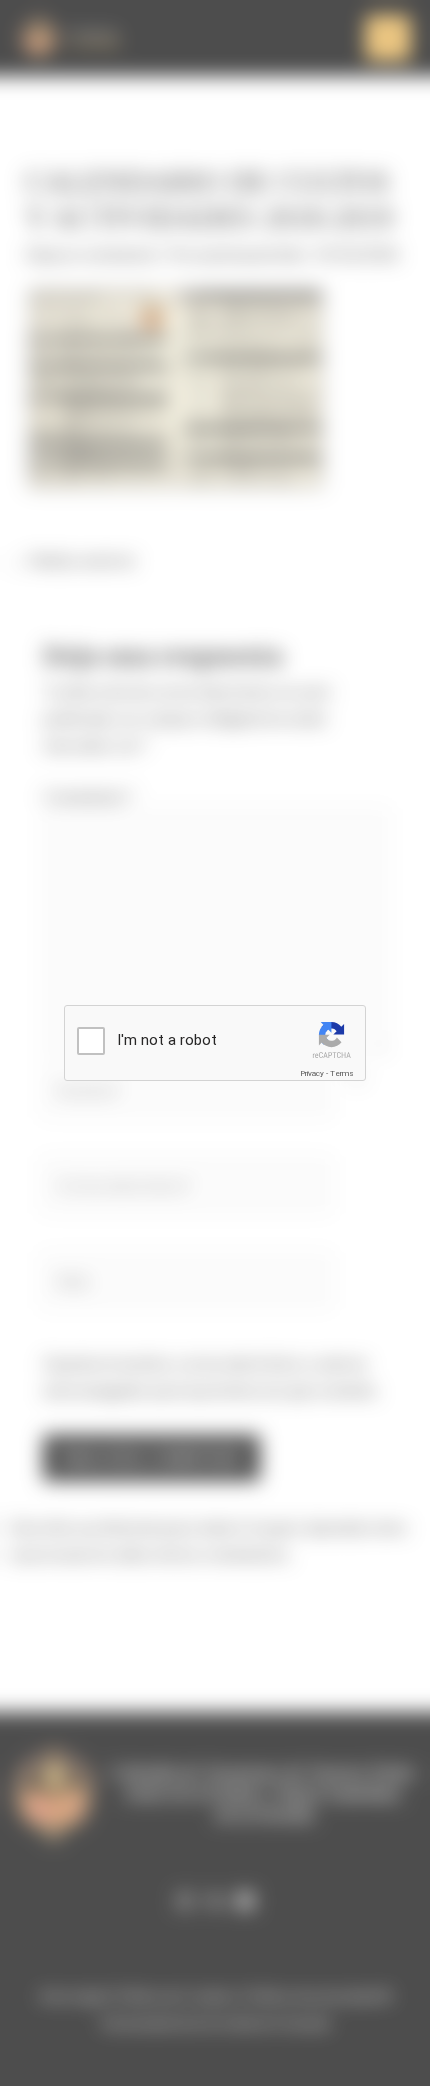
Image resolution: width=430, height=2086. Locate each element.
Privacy (312, 1073)
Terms (342, 1073)
